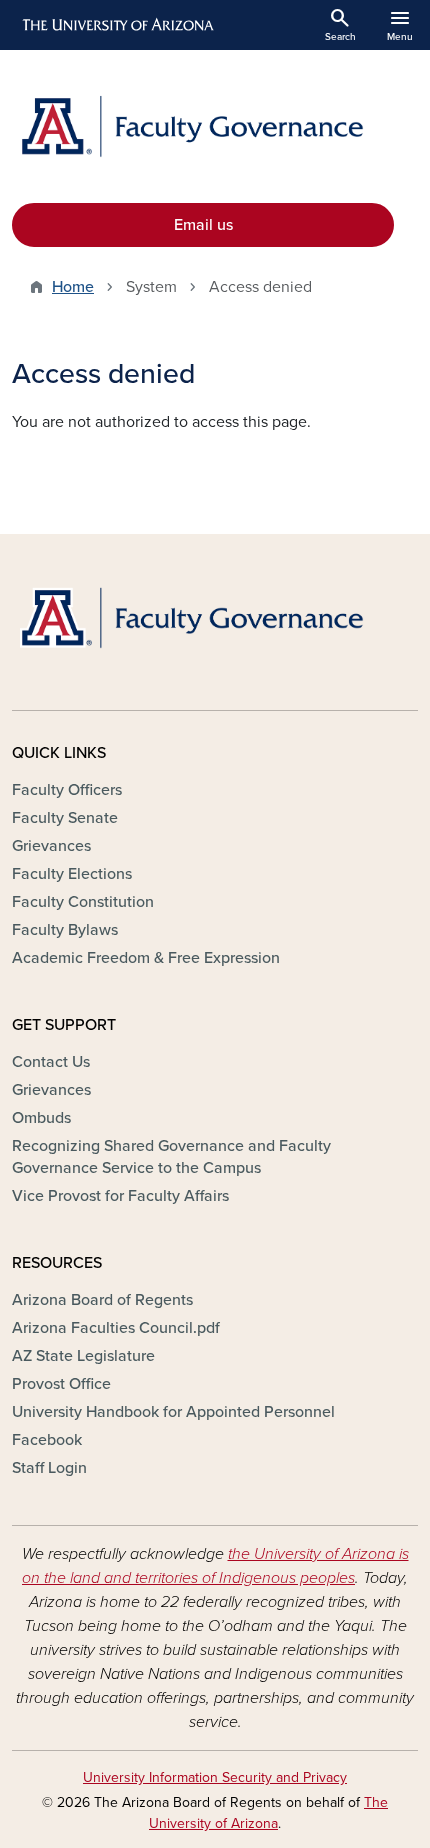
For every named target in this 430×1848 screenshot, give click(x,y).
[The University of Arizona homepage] (116, 25)
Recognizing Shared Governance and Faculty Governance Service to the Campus (171, 1157)
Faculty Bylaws (65, 930)
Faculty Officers (67, 790)
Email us (203, 225)
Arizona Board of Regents (102, 1300)
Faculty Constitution (83, 902)
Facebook (47, 1440)
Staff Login (49, 1468)
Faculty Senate (65, 818)
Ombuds (41, 1118)
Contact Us (51, 1062)
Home (73, 287)
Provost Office (61, 1384)
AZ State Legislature (83, 1356)
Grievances (51, 846)
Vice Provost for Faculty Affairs (120, 1196)
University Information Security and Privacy (215, 1777)
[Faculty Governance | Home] (215, 126)
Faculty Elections (72, 874)
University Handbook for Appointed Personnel (173, 1412)
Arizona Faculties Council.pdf (116, 1328)
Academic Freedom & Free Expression (146, 958)
